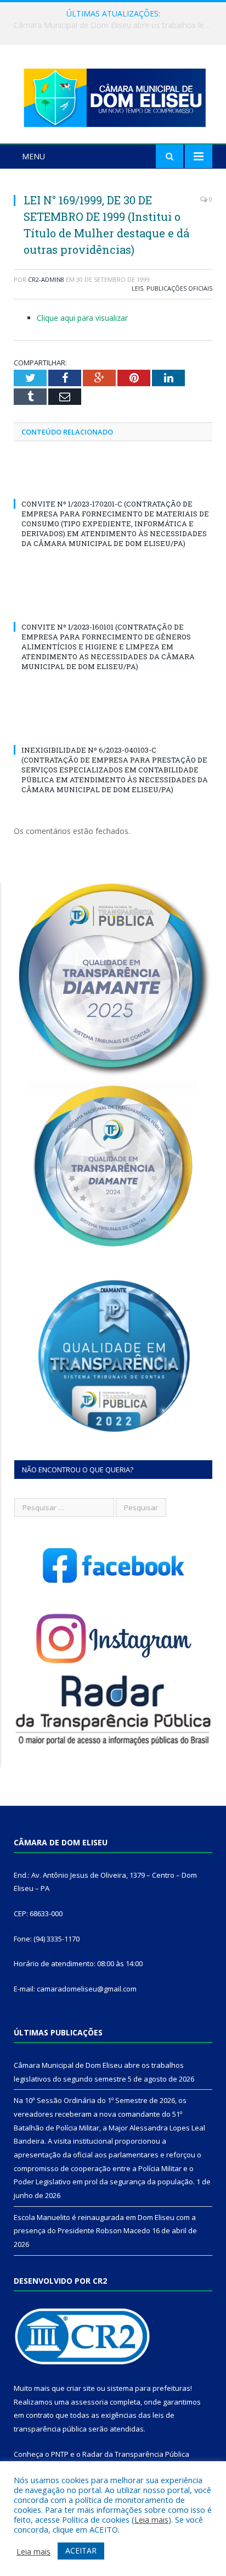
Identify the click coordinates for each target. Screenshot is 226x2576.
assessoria (89, 2402)
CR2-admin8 (46, 279)
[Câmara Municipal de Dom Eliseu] (113, 95)
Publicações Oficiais (179, 288)
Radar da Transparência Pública (136, 2454)
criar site (81, 2388)
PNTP (60, 2454)
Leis (137, 288)
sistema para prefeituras (149, 2388)
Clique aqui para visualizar (82, 318)
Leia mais (151, 2519)
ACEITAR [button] (81, 2550)
